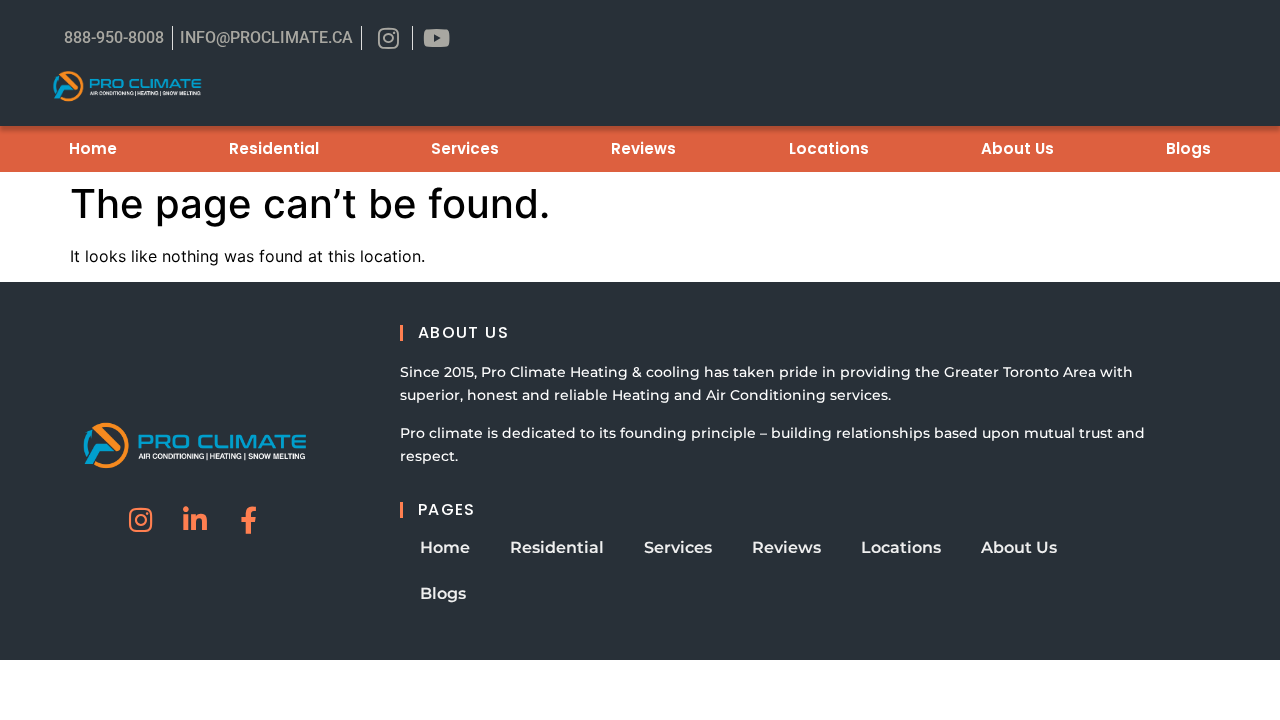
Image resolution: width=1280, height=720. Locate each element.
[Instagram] (140, 519)
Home (93, 148)
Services (465, 148)
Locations (829, 148)
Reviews (643, 148)
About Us (1017, 148)
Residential (274, 148)
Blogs (1188, 148)
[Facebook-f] (248, 519)
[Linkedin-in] (194, 519)
